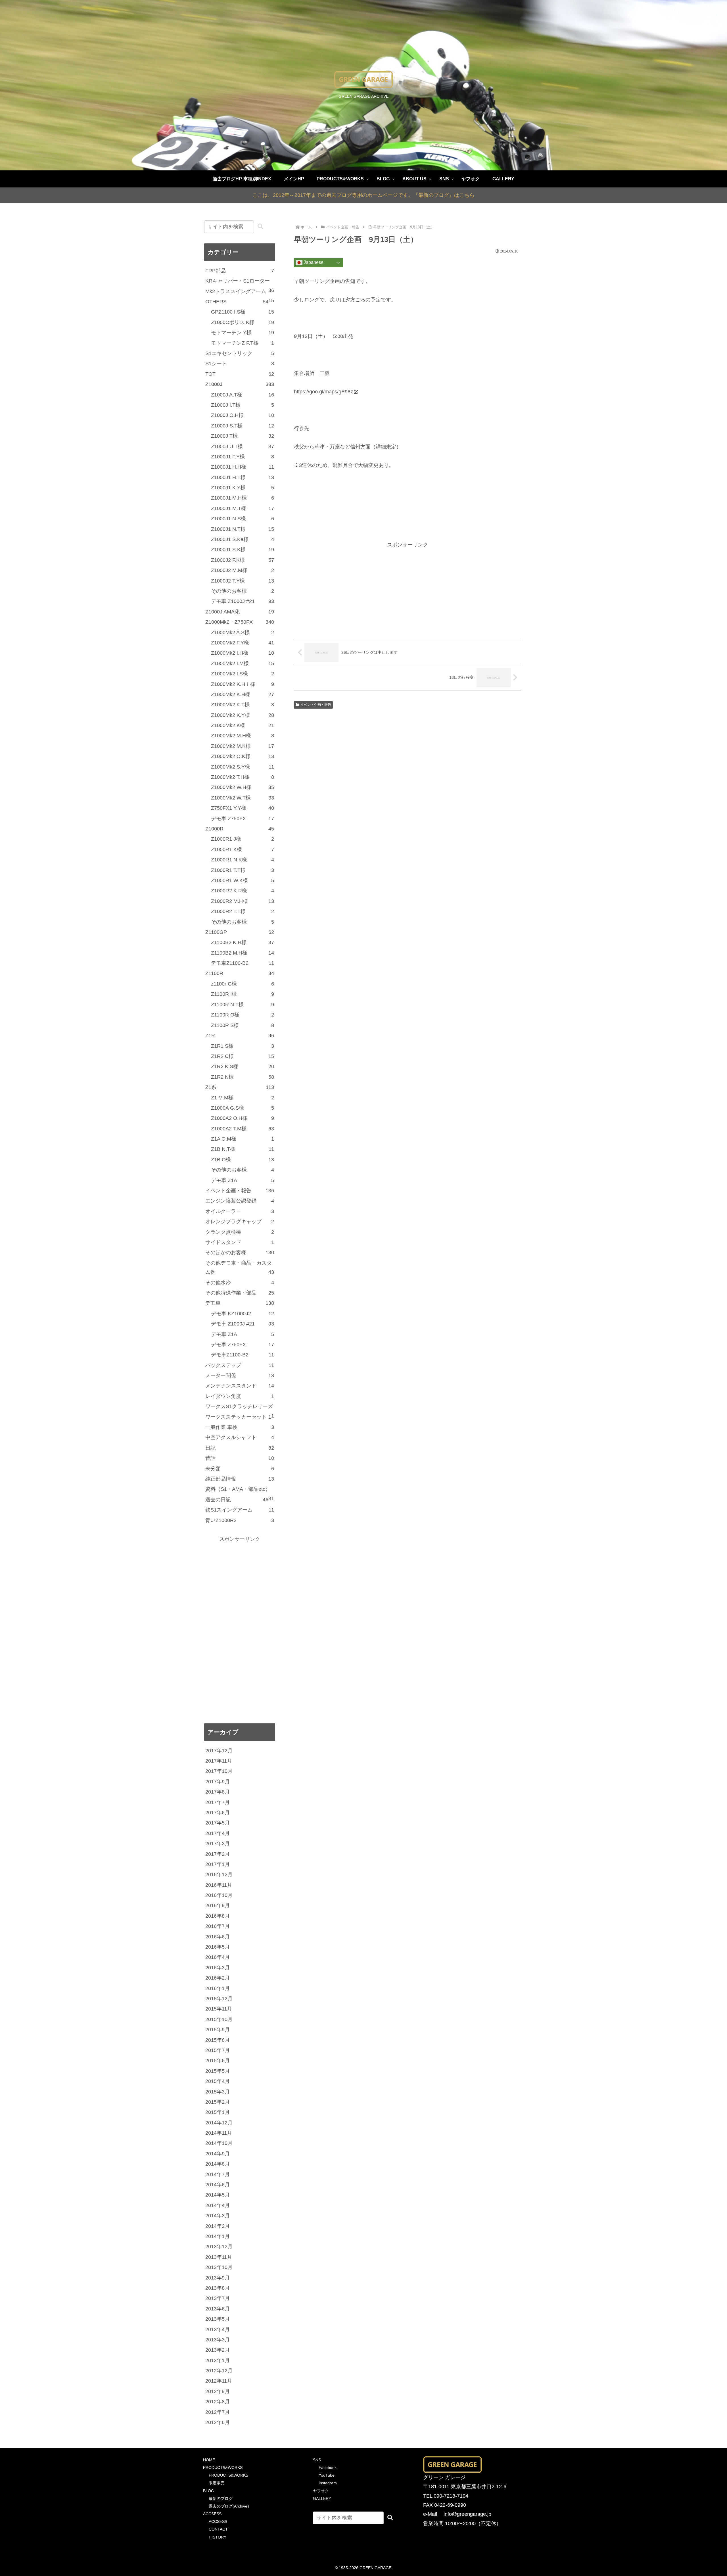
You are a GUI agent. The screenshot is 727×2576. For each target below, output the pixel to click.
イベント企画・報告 (316, 705)
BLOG (209, 2491)
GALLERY (322, 2498)
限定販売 (217, 2483)
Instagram (328, 2483)
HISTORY (218, 2537)
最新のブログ (221, 2498)
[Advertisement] (408, 589)
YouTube (327, 2475)
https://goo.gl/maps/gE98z (323, 392)
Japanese (313, 263)
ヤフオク (321, 2491)
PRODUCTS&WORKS (223, 2468)
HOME (209, 2460)
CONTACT (218, 2529)
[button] (260, 227)
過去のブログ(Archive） (230, 2506)
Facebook (328, 2468)
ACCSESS (212, 2514)
